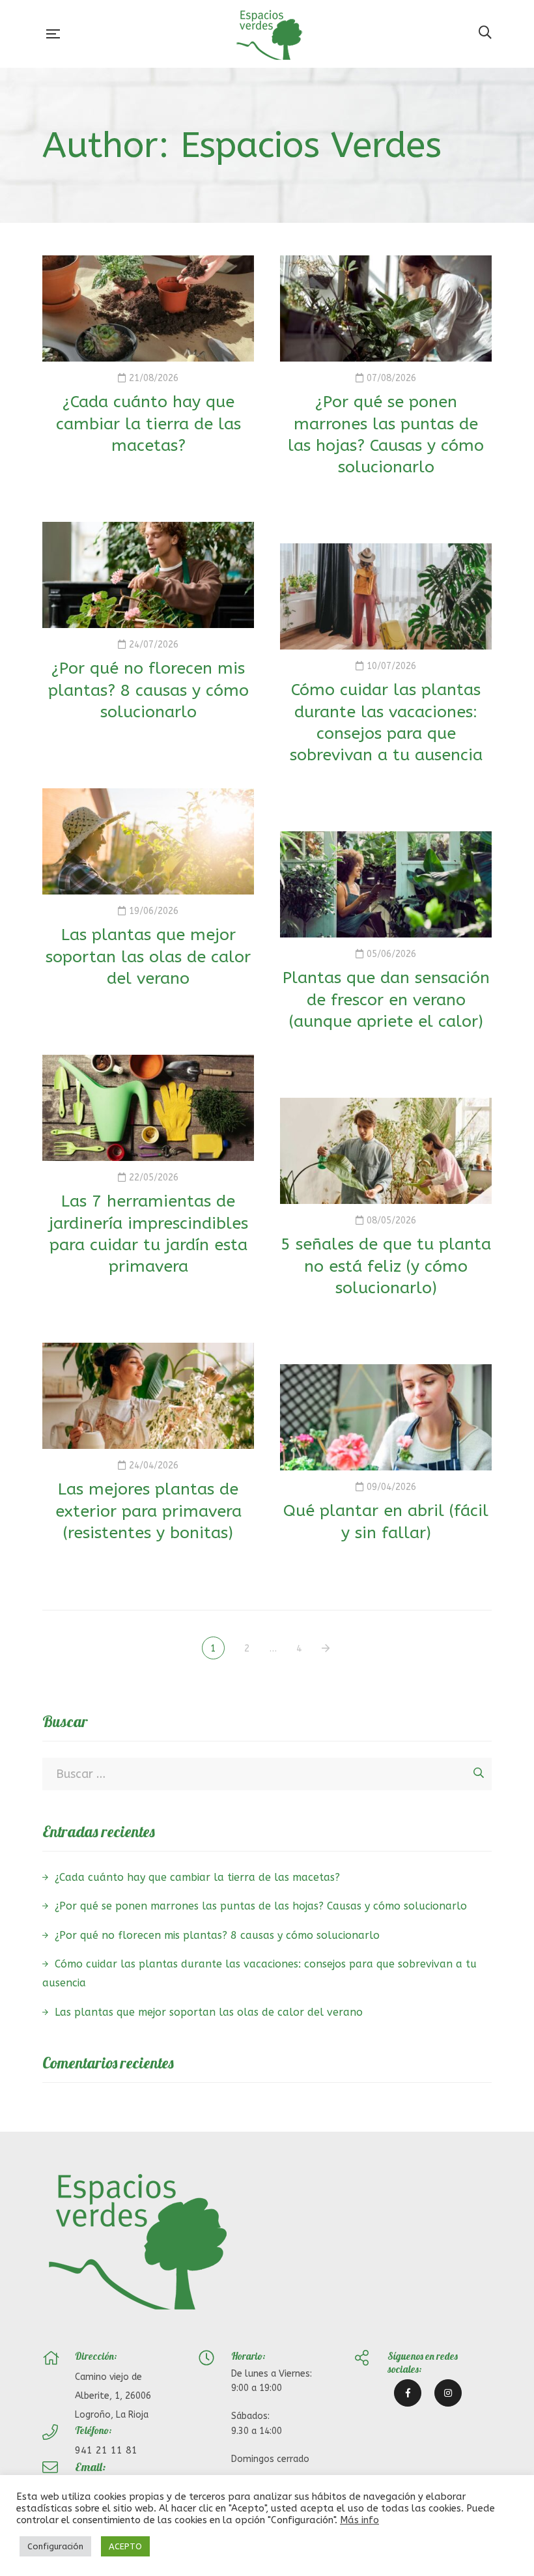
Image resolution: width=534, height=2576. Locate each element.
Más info (359, 2520)
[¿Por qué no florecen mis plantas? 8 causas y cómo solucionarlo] (148, 575)
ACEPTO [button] (125, 2546)
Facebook (408, 2393)
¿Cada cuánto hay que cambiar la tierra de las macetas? (148, 424)
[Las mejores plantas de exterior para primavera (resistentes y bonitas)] (148, 1396)
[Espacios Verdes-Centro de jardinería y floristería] (269, 34)
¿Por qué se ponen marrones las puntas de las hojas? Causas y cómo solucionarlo (261, 1906)
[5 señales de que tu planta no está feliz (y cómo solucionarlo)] (386, 1151)
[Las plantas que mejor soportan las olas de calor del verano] (148, 841)
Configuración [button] (55, 2546)
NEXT (327, 1649)
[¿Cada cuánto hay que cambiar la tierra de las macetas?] (148, 308)
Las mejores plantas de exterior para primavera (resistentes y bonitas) (148, 1511)
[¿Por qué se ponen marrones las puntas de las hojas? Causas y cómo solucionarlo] (386, 308)
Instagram (448, 2393)
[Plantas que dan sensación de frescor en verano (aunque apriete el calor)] (386, 884)
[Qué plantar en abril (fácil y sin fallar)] (386, 1417)
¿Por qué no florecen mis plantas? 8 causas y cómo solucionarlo (148, 690)
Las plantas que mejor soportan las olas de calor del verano (148, 957)
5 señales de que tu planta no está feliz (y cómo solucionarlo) (386, 1266)
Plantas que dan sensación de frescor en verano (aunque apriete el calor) (386, 1000)
